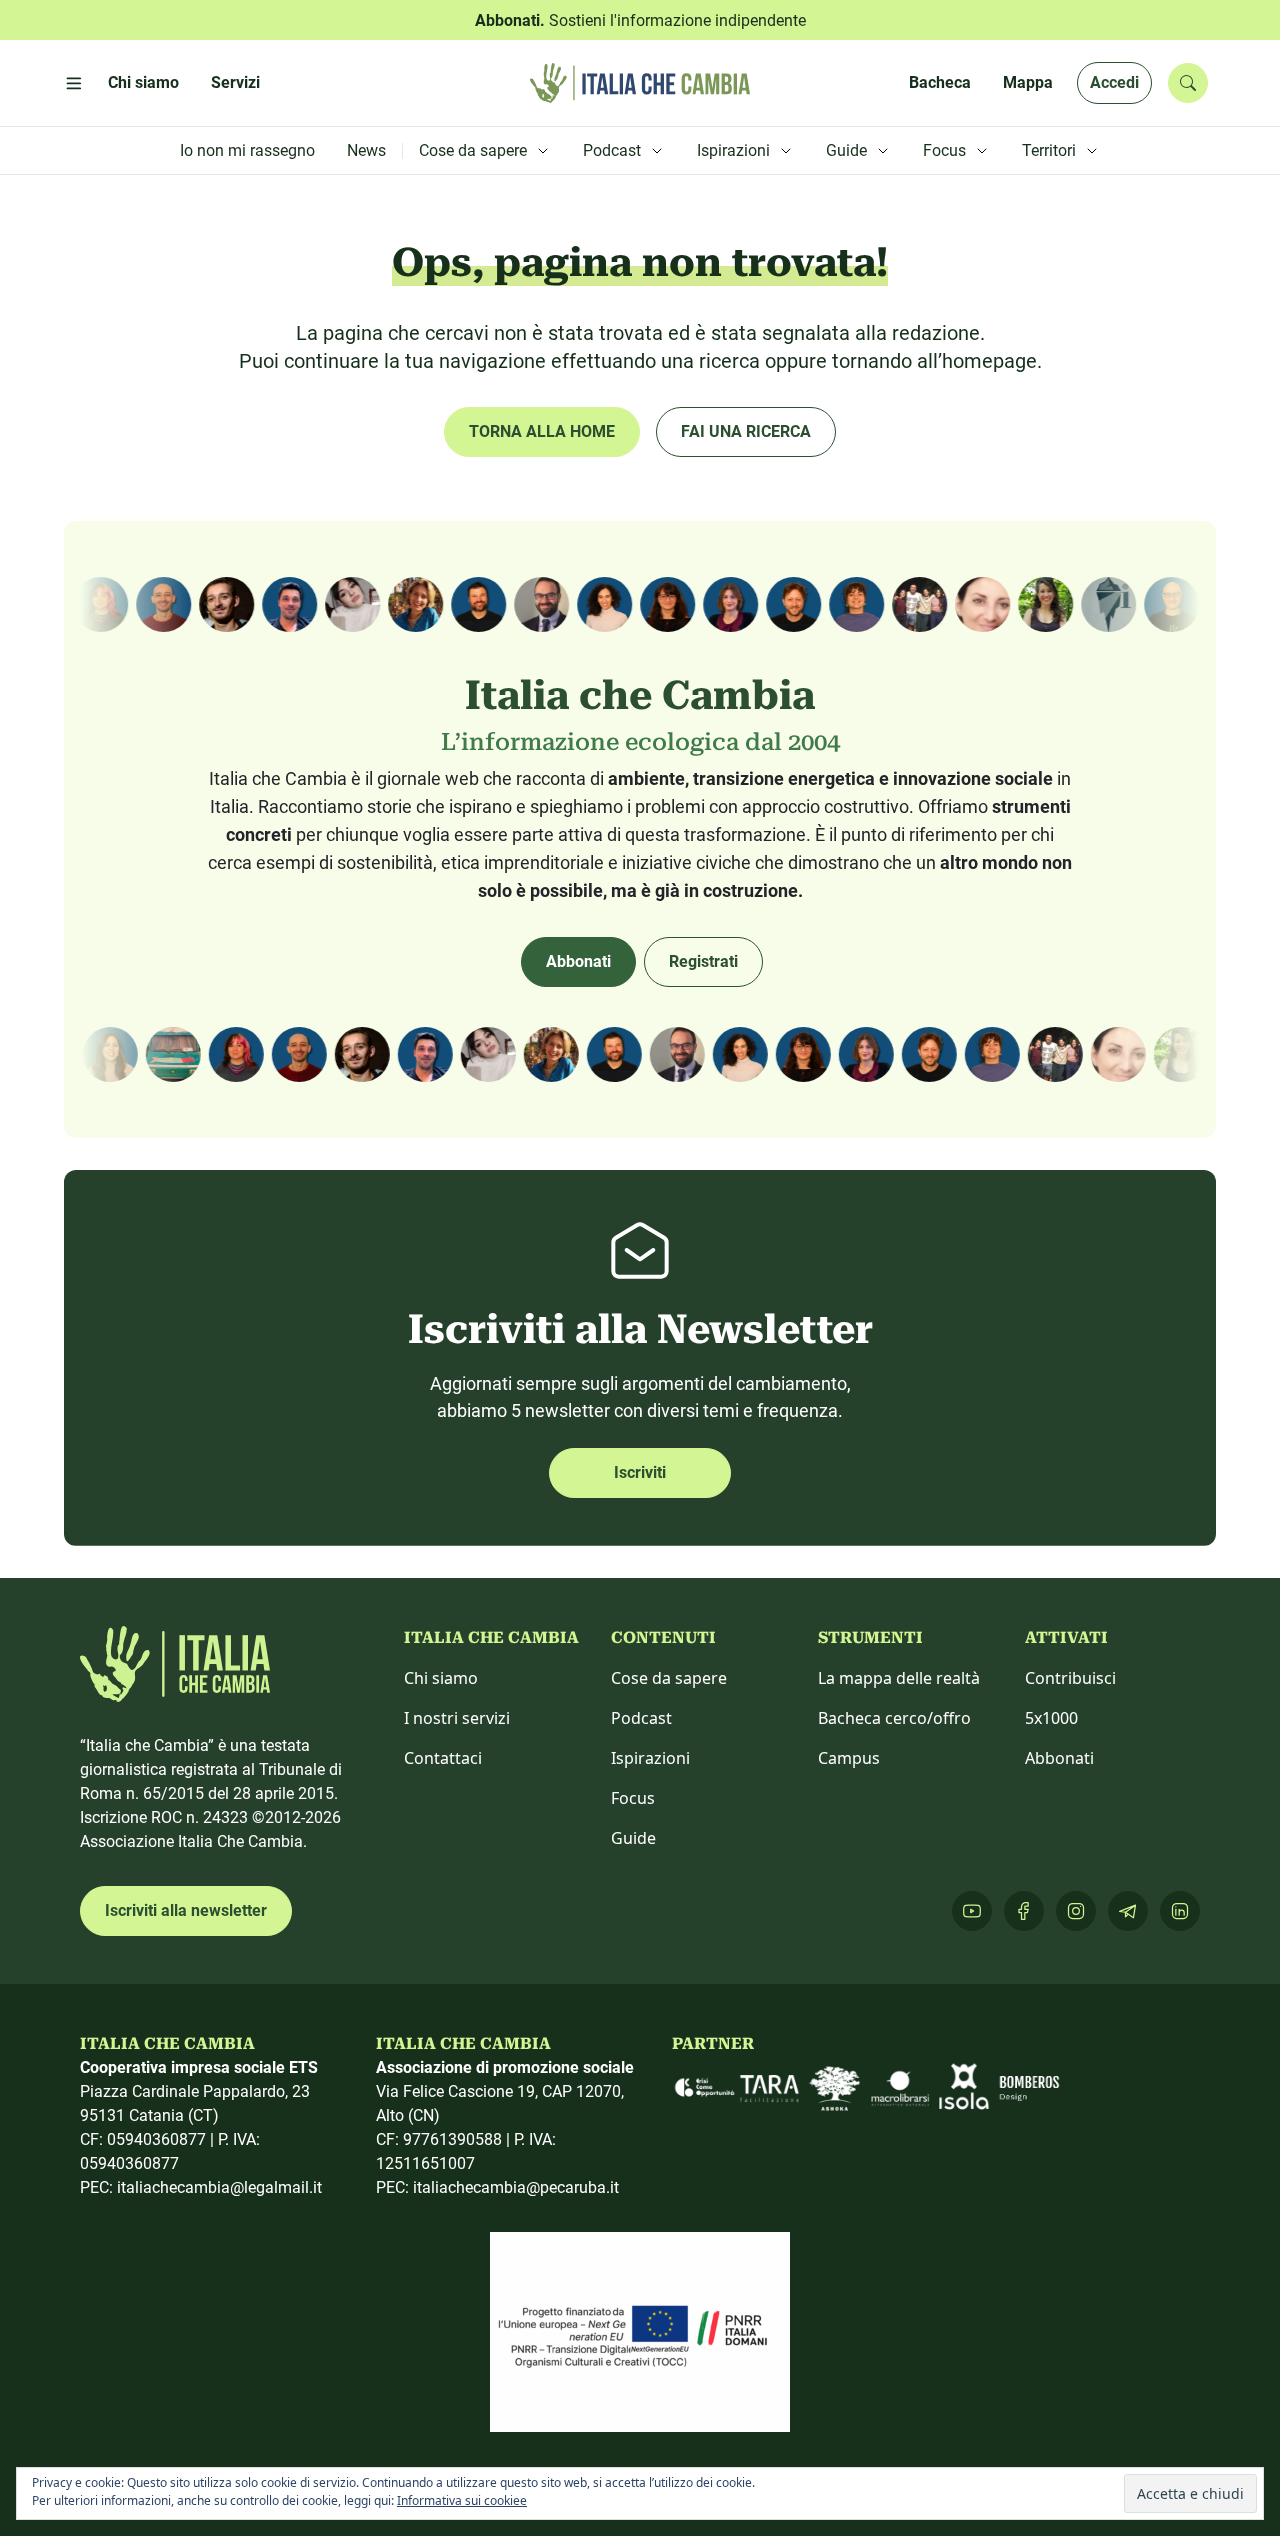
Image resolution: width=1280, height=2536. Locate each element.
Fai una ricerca (746, 431)
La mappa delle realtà (899, 1678)
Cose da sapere (669, 1678)
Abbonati (578, 961)
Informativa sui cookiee (462, 2500)
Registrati (703, 961)
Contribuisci (1070, 1678)
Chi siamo (441, 1678)
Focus (633, 1798)
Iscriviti (640, 1472)
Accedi (1114, 82)
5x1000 (1051, 1718)
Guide (633, 1838)
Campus (849, 1758)
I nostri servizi (457, 1718)
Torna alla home (542, 431)
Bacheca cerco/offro (894, 1718)
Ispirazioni (650, 1758)
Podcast (641, 1718)
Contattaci (443, 1758)
